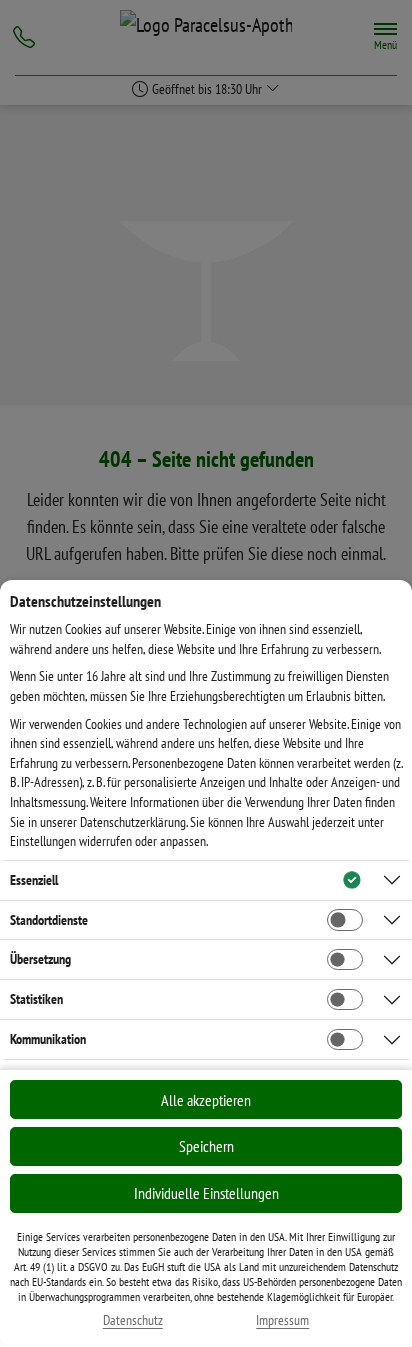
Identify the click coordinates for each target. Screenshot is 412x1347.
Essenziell (34, 880)
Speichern (206, 1146)
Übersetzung (40, 959)
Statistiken (36, 999)
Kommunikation (48, 1039)
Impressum (282, 1320)
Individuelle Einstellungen (206, 1193)
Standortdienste (49, 920)
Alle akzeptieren (206, 1100)
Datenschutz (133, 1320)
